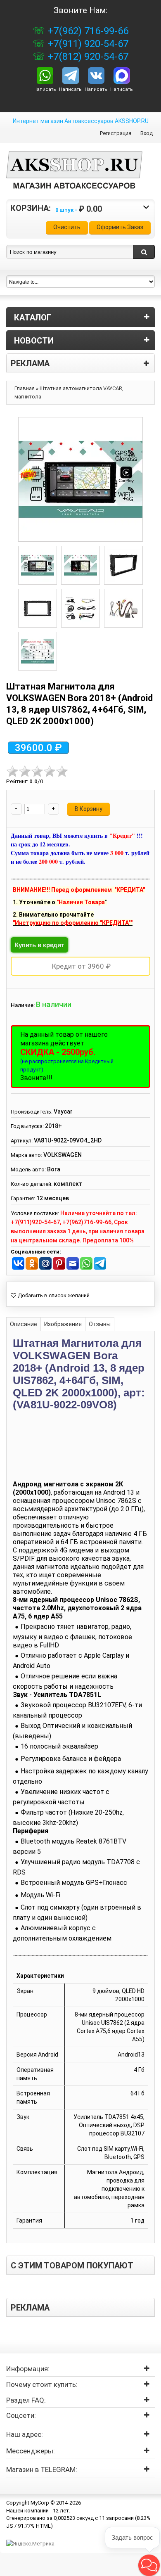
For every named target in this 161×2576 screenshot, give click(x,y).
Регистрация (116, 133)
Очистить (67, 227)
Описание (24, 1324)
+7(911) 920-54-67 (87, 44)
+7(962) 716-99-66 (87, 31)
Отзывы (100, 1324)
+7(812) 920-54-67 (87, 57)
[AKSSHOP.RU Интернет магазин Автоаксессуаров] (74, 176)
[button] (149, 2565)
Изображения (63, 1324)
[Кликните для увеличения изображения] (80, 479)
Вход (147, 133)
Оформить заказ (120, 227)
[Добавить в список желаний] (50, 1296)
